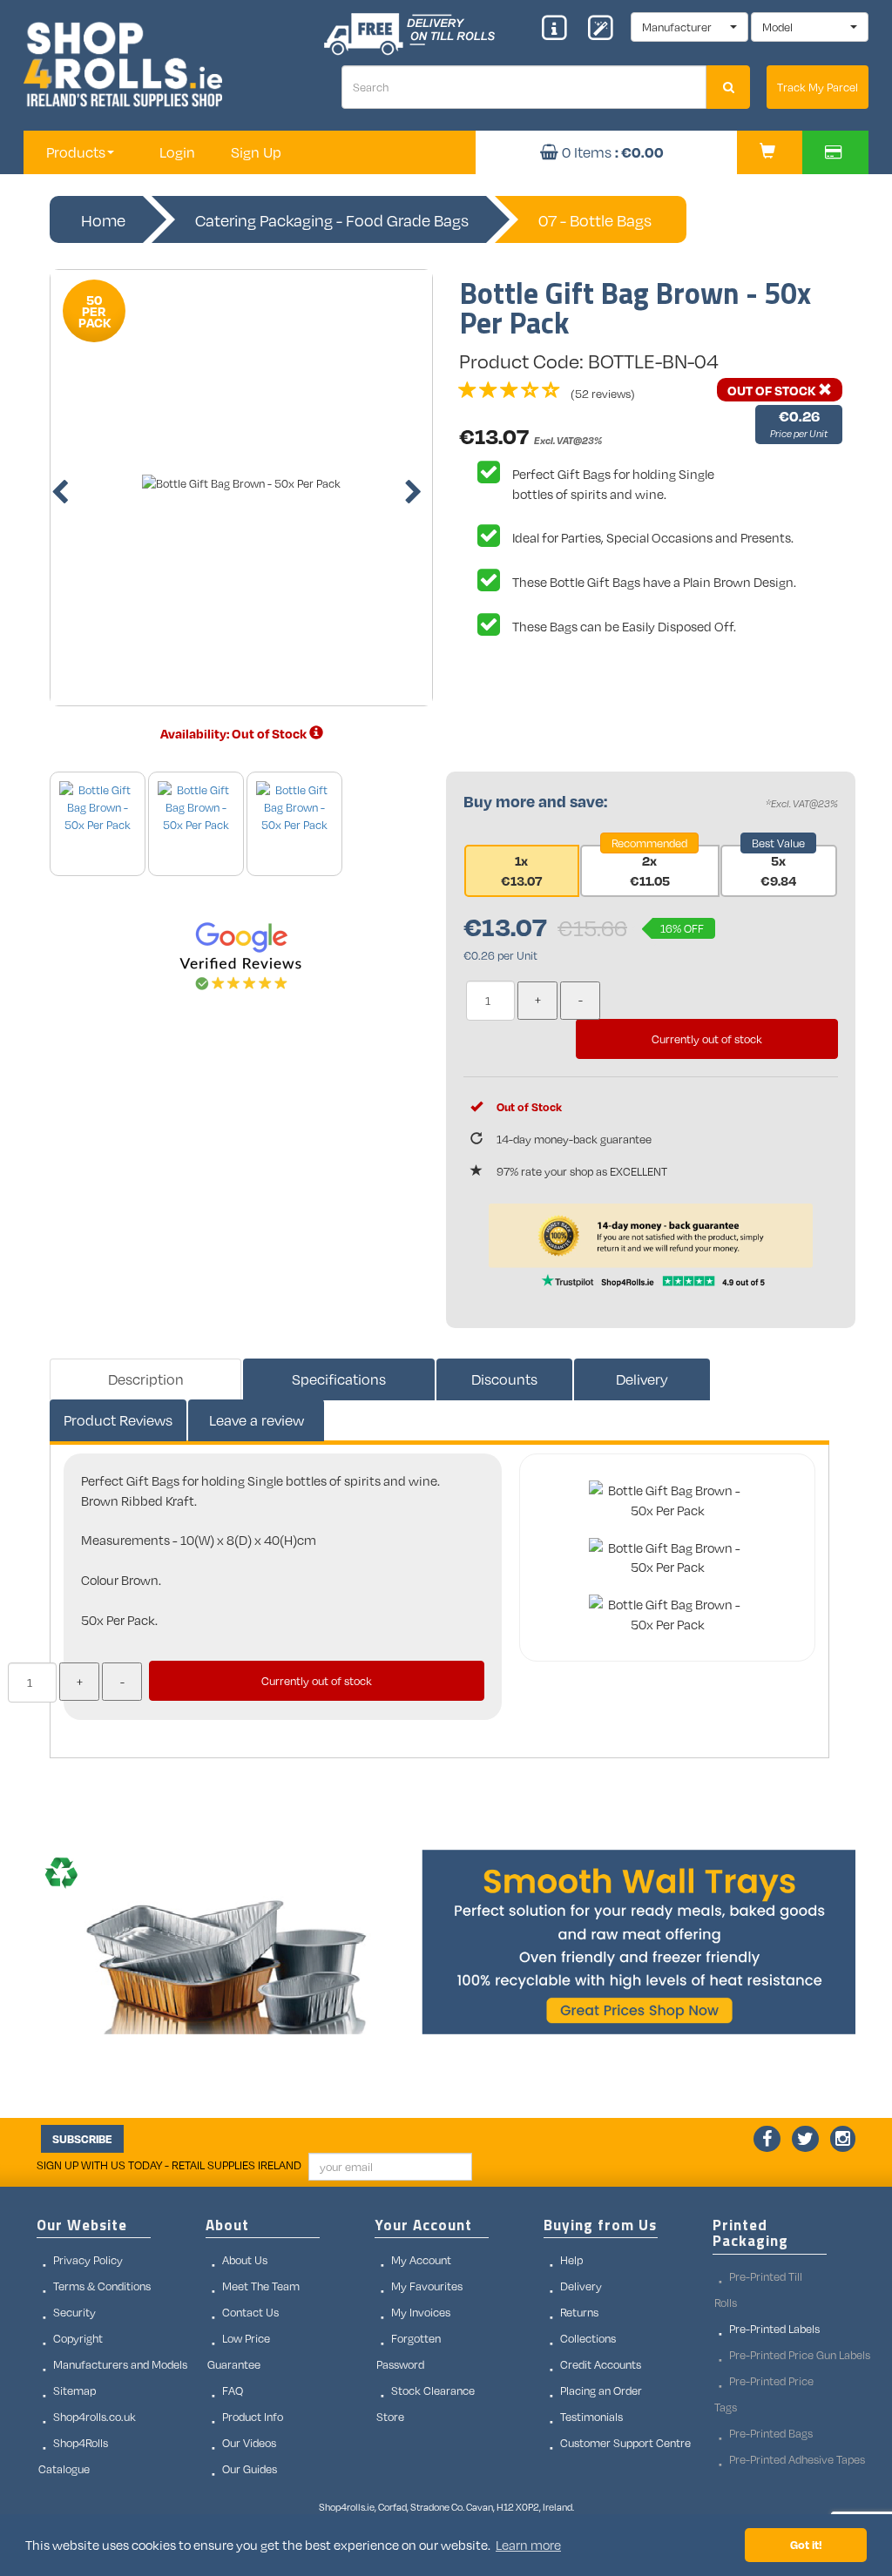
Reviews (118, 1420)
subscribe (82, 2139)
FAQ (233, 2391)
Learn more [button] (528, 2545)
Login (177, 152)
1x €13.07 (521, 870)
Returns (579, 2312)
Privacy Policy (88, 2260)
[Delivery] (316, 733)
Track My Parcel (818, 87)
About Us (245, 2260)
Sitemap (74, 2391)
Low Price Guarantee (239, 2351)
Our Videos (249, 2443)
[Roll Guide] (560, 30)
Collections (588, 2338)
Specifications (339, 1379)
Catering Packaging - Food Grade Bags (332, 220)
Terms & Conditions (102, 2286)
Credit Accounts (601, 2364)
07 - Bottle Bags (595, 220)
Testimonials (591, 2417)
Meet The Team (261, 2286)
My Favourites (427, 2286)
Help (571, 2260)
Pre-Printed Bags (771, 2433)
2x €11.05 (650, 870)
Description (146, 1379)
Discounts (504, 1379)
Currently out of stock (707, 1039)
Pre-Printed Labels (774, 2329)
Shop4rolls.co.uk (95, 2417)
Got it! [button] (806, 2544)
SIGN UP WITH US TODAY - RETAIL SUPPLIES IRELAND (169, 2165)
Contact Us (250, 2312)
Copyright (78, 2338)
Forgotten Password (409, 2351)
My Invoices (421, 2312)
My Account (421, 2260)
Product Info (253, 2417)
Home (103, 220)
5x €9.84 (778, 870)
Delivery (642, 1379)
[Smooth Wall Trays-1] (446, 1942)
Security (74, 2312)
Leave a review (257, 1420)
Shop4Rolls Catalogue (73, 2456)
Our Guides (250, 2469)
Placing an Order (601, 2391)
